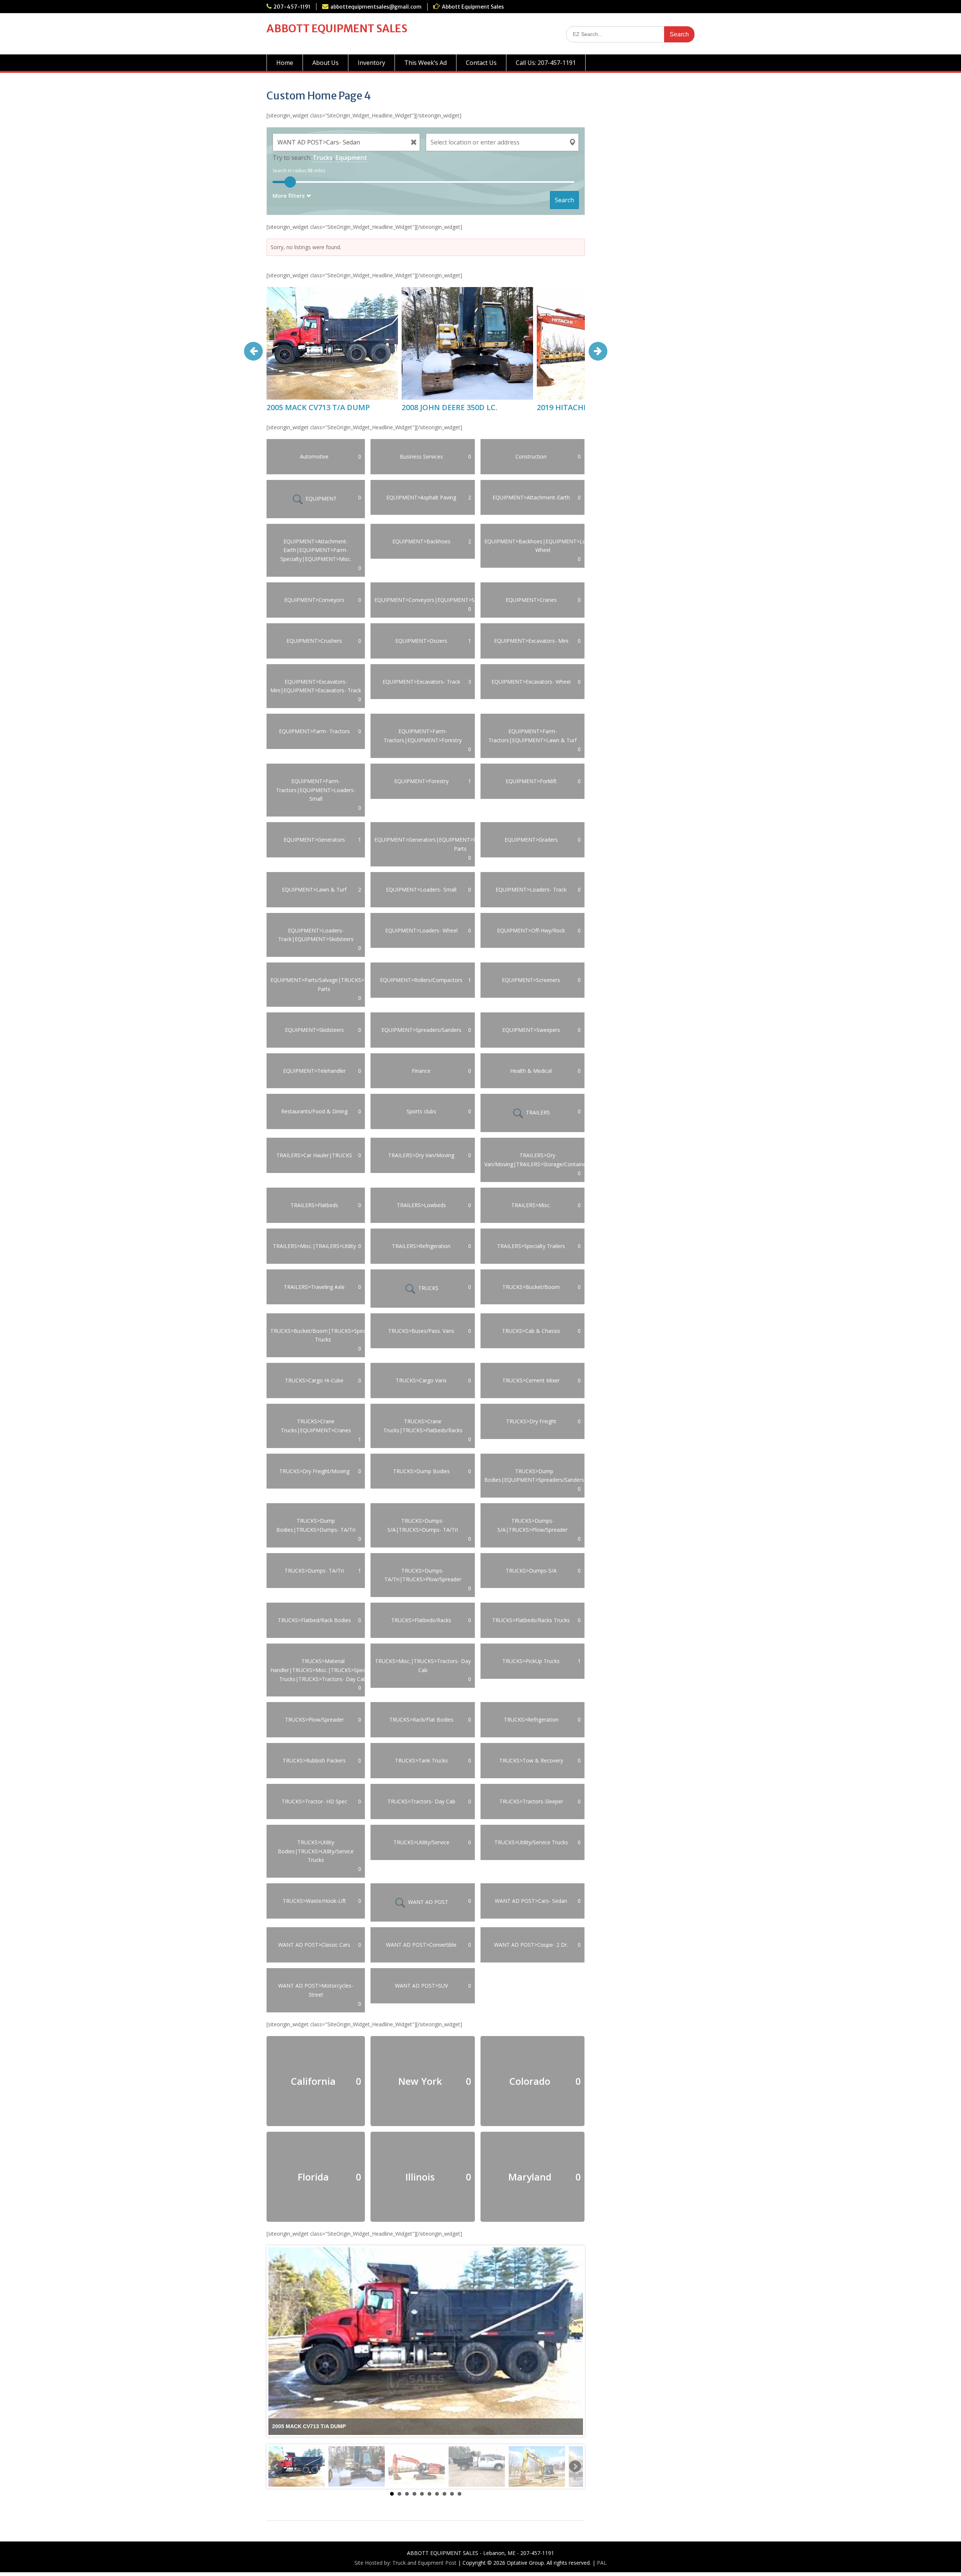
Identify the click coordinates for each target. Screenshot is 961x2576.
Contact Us (481, 63)
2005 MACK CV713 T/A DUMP (318, 407)
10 (459, 2494)
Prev (276, 2466)
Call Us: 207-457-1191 (546, 63)
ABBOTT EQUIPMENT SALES (337, 29)
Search (564, 200)
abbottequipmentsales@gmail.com (376, 7)
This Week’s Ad (426, 63)
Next (575, 2466)
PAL (602, 2563)
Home (285, 63)
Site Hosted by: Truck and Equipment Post (405, 2563)
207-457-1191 (292, 7)
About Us (325, 63)
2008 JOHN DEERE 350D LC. (450, 407)
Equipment (351, 158)
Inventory (371, 63)
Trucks (323, 158)
